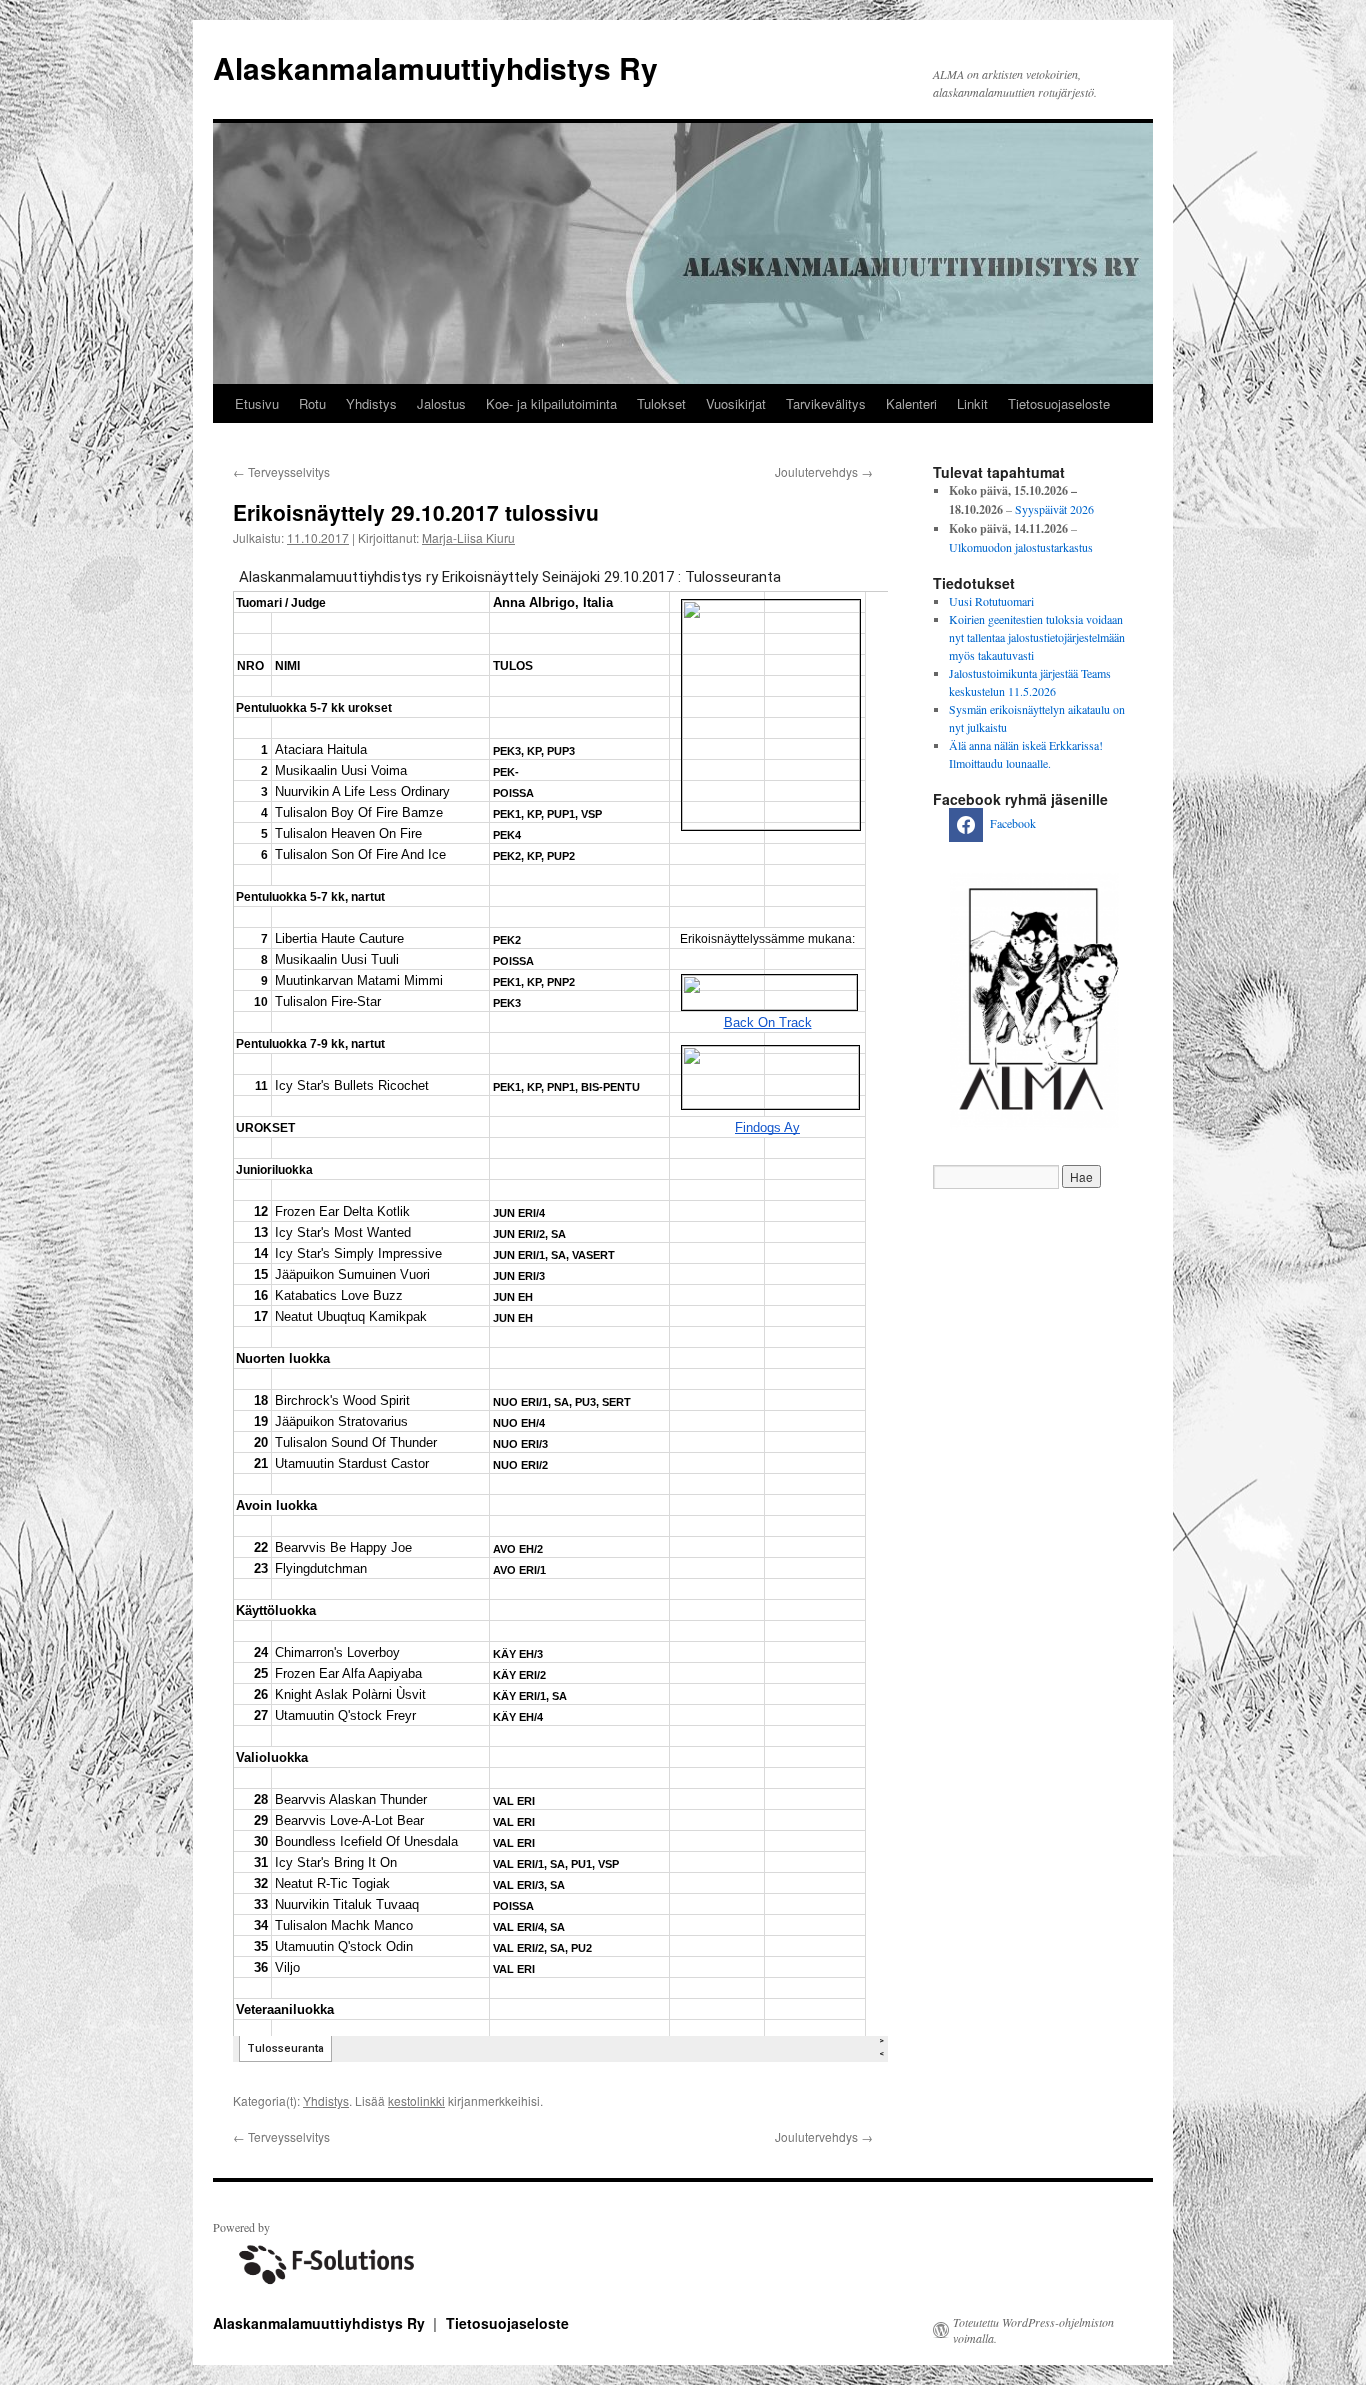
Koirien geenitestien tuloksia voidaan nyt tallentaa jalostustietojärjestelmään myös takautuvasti (1037, 637)
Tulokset (661, 403)
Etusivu (257, 403)
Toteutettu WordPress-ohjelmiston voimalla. (1033, 2330)
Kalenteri (911, 403)
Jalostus (441, 403)
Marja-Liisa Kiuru (468, 537)
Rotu (312, 403)
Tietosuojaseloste (1059, 403)
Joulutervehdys (824, 471)
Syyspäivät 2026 (1054, 509)
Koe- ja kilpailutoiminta (551, 403)
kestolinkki (416, 2100)
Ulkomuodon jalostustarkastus (1021, 547)
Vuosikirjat (736, 403)
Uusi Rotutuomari (991, 601)
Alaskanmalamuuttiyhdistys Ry (435, 67)
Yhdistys (371, 403)
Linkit (972, 403)
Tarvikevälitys (826, 403)
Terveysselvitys (281, 471)
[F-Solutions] (323, 2287)
